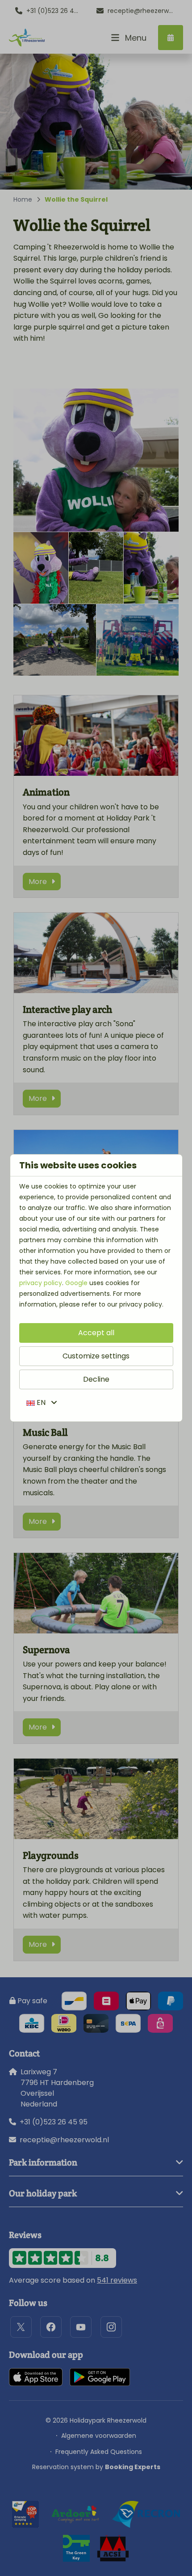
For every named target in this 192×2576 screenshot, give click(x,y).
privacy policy (41, 1283)
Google (76, 1283)
